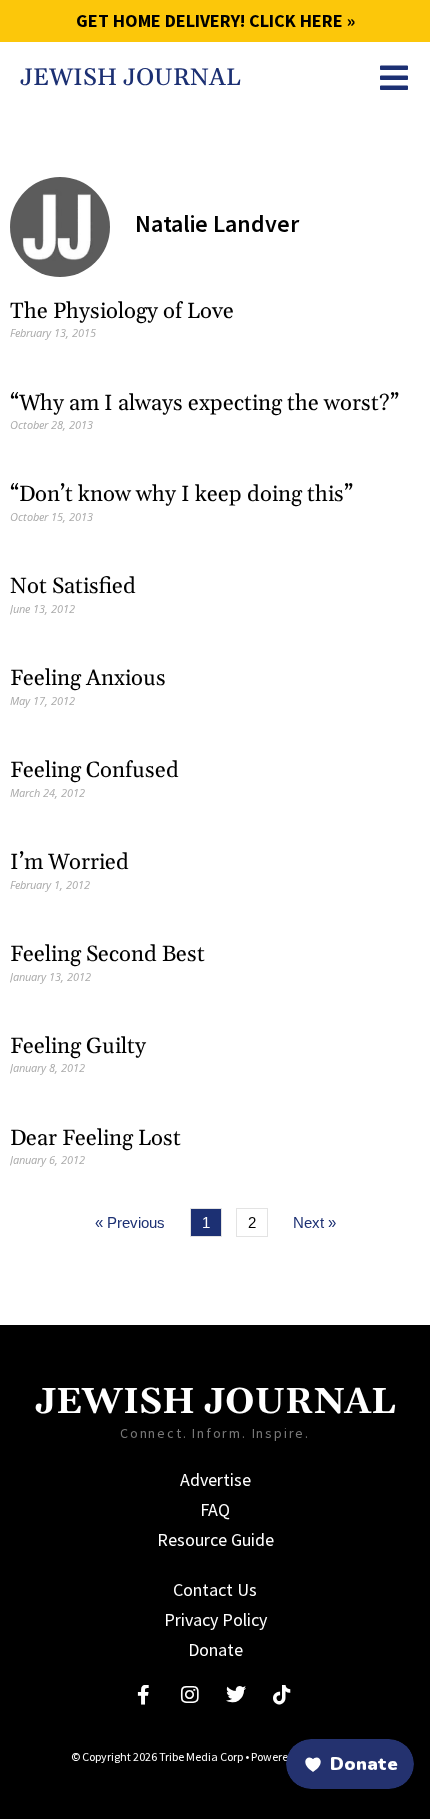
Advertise (215, 1479)
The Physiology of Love (122, 312)
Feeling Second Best (107, 955)
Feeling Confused (94, 771)
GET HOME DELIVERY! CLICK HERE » (215, 20)
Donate (215, 1649)
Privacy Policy (215, 1619)
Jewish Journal (130, 78)
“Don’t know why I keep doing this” (181, 495)
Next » (314, 1222)
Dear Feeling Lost (95, 1139)
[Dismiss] (92, 1664)
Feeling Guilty (78, 1047)
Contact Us (215, 1589)
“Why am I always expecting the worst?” (204, 404)
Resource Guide (215, 1539)
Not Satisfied (73, 587)
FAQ (215, 1509)
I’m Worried (69, 863)
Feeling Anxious (88, 679)
